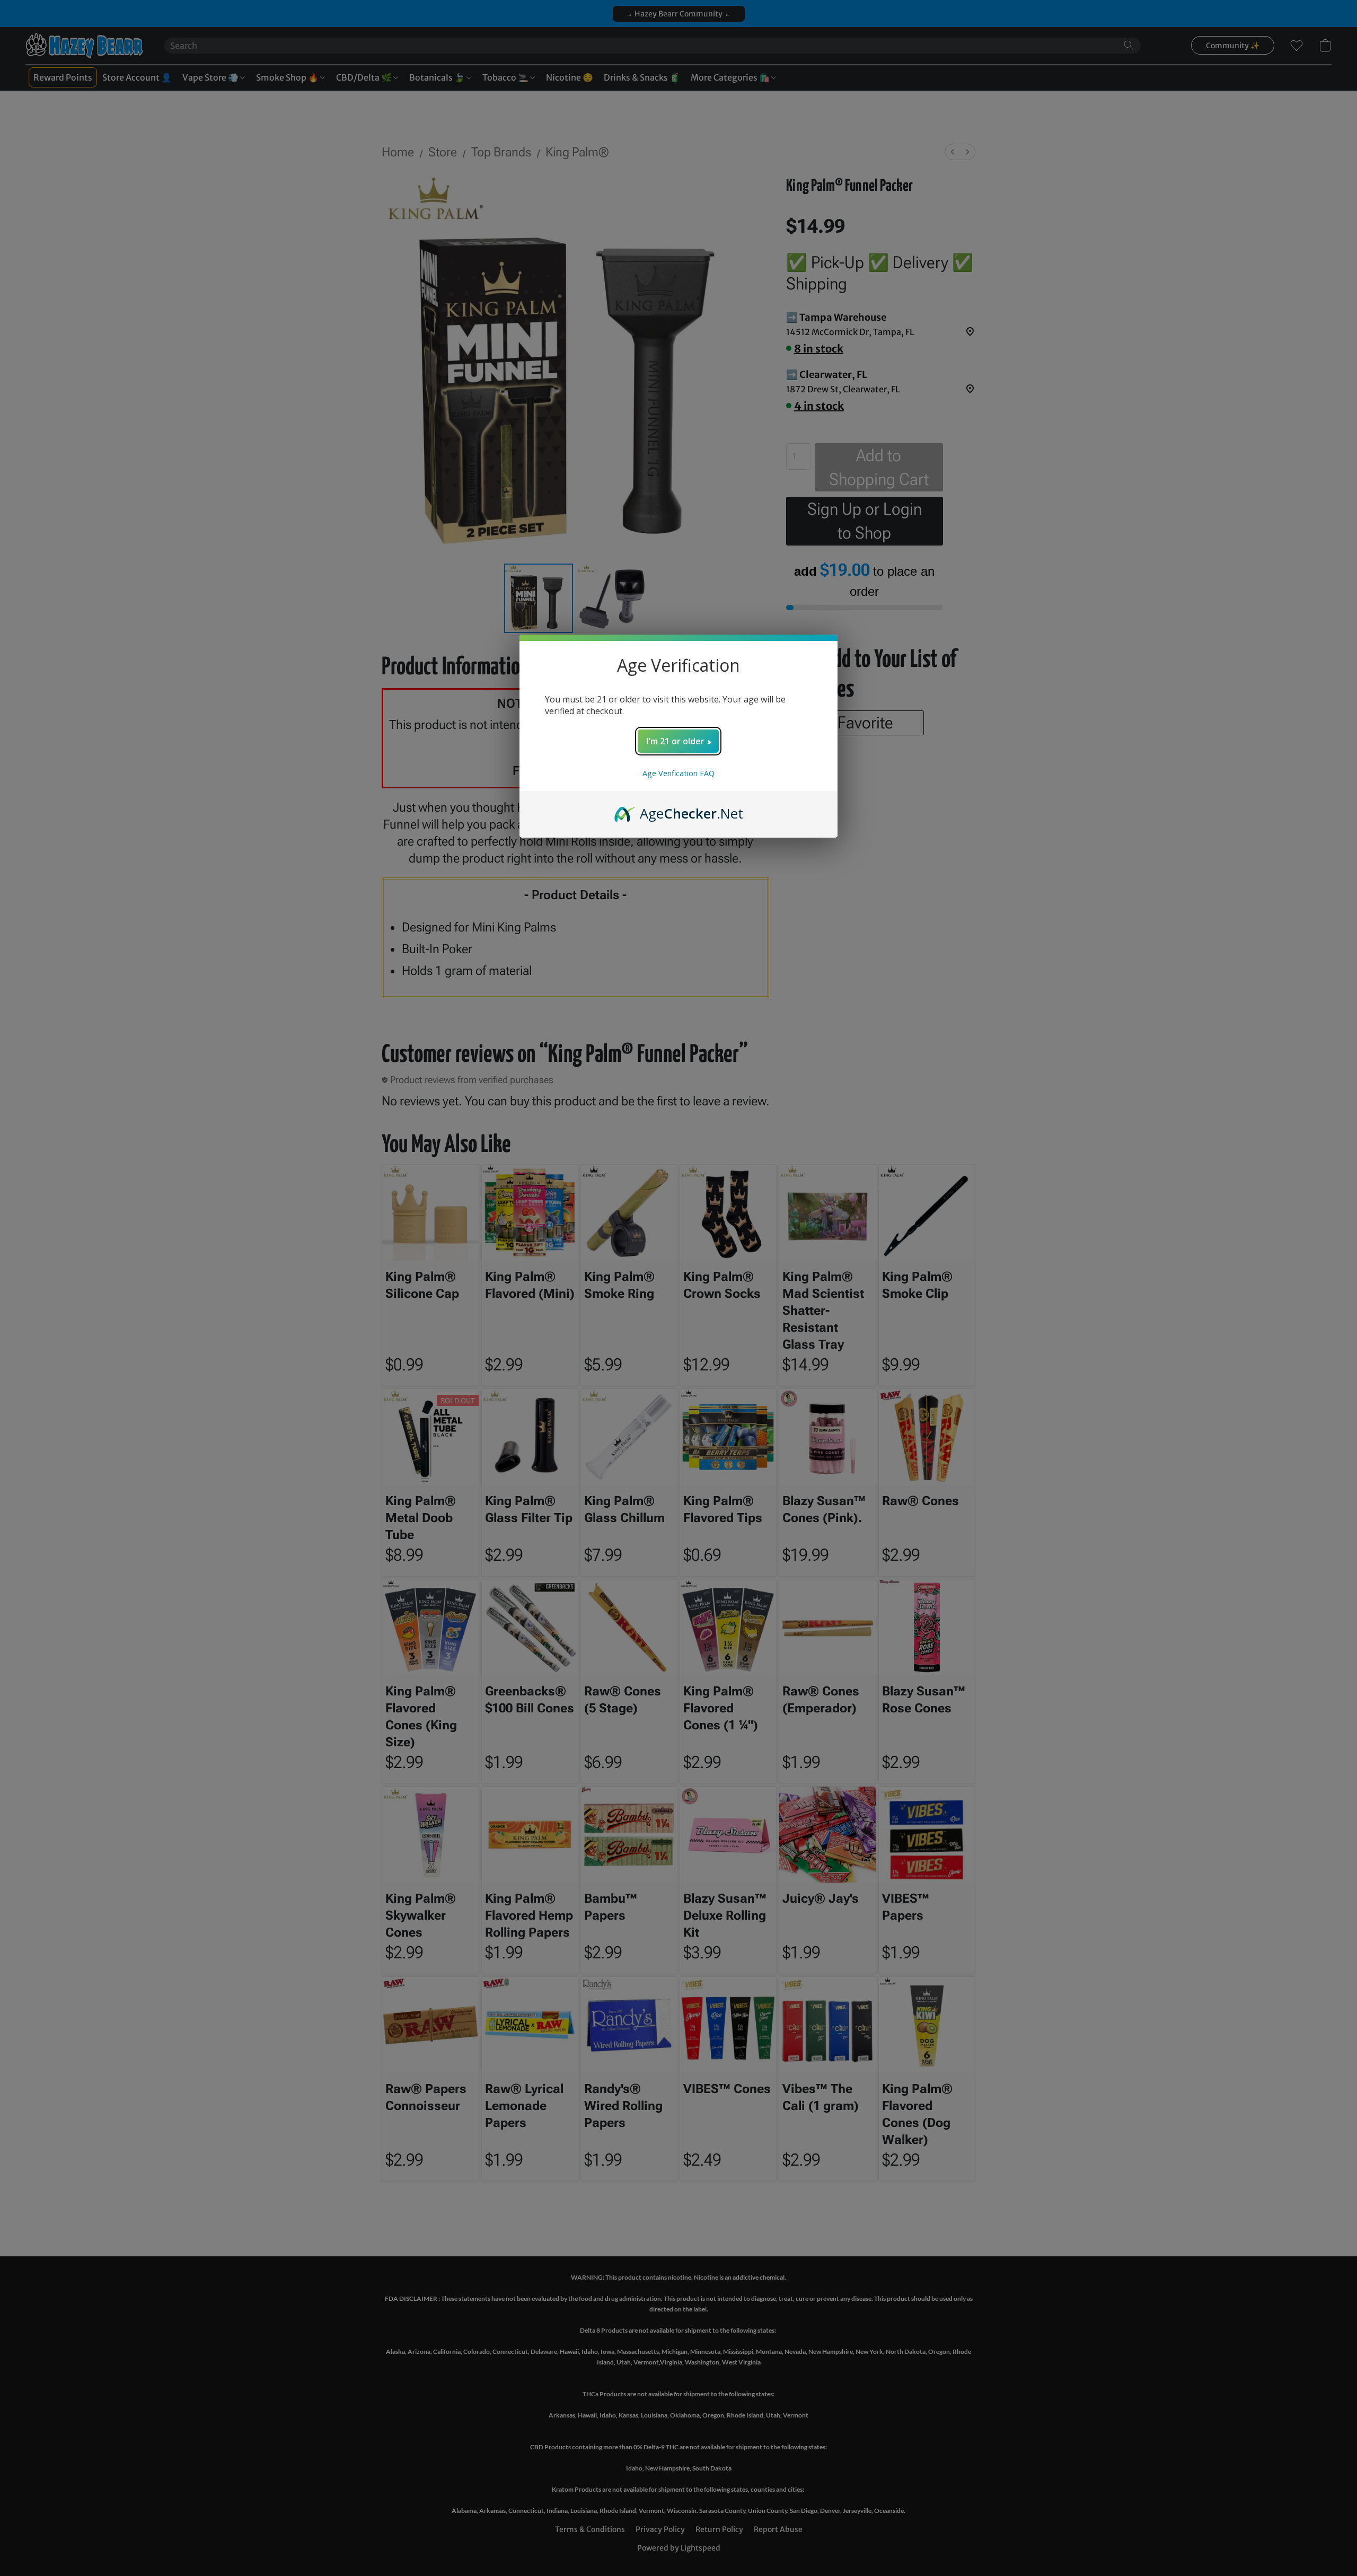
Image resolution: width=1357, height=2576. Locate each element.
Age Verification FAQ (678, 773)
